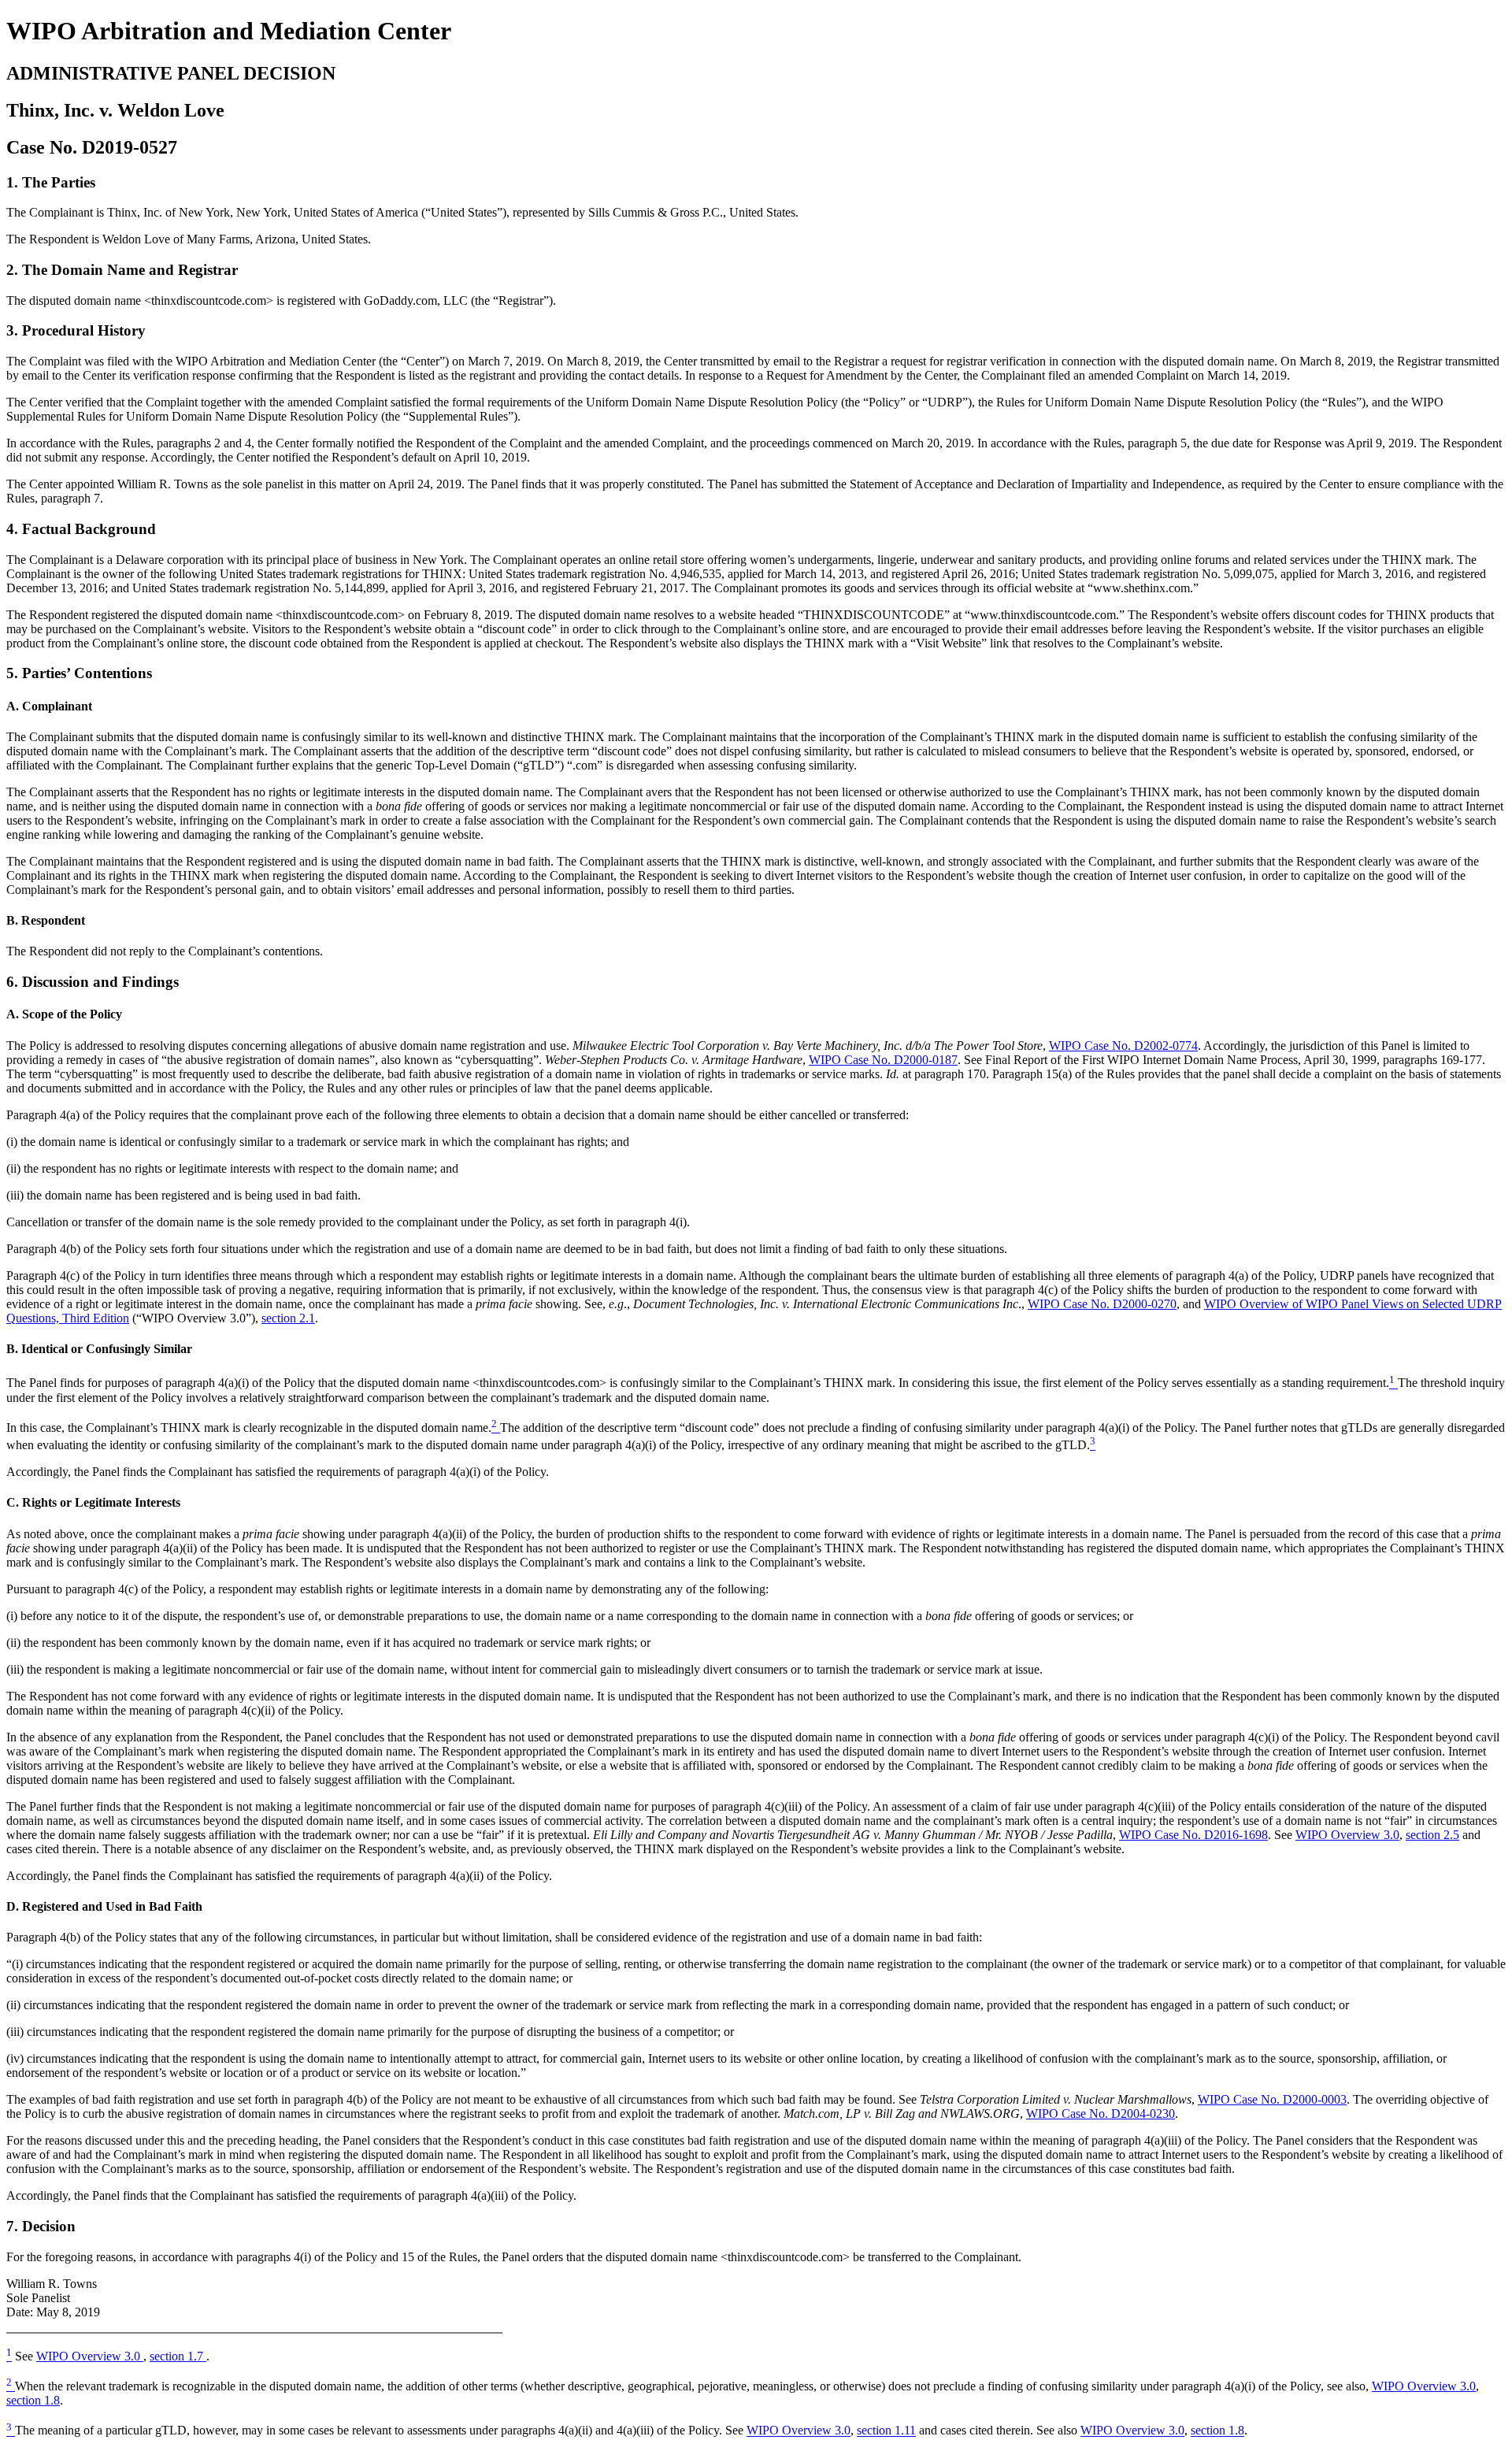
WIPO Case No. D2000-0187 (883, 1060)
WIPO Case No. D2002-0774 (1123, 1046)
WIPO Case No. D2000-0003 (1272, 2099)
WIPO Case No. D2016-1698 (1193, 1835)
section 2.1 (288, 1318)
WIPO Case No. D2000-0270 (1102, 1304)
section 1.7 (178, 2356)
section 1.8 (33, 2400)
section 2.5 (1432, 1835)
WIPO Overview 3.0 (1347, 1835)
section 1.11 (886, 2431)
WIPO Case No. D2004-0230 (1101, 2114)
